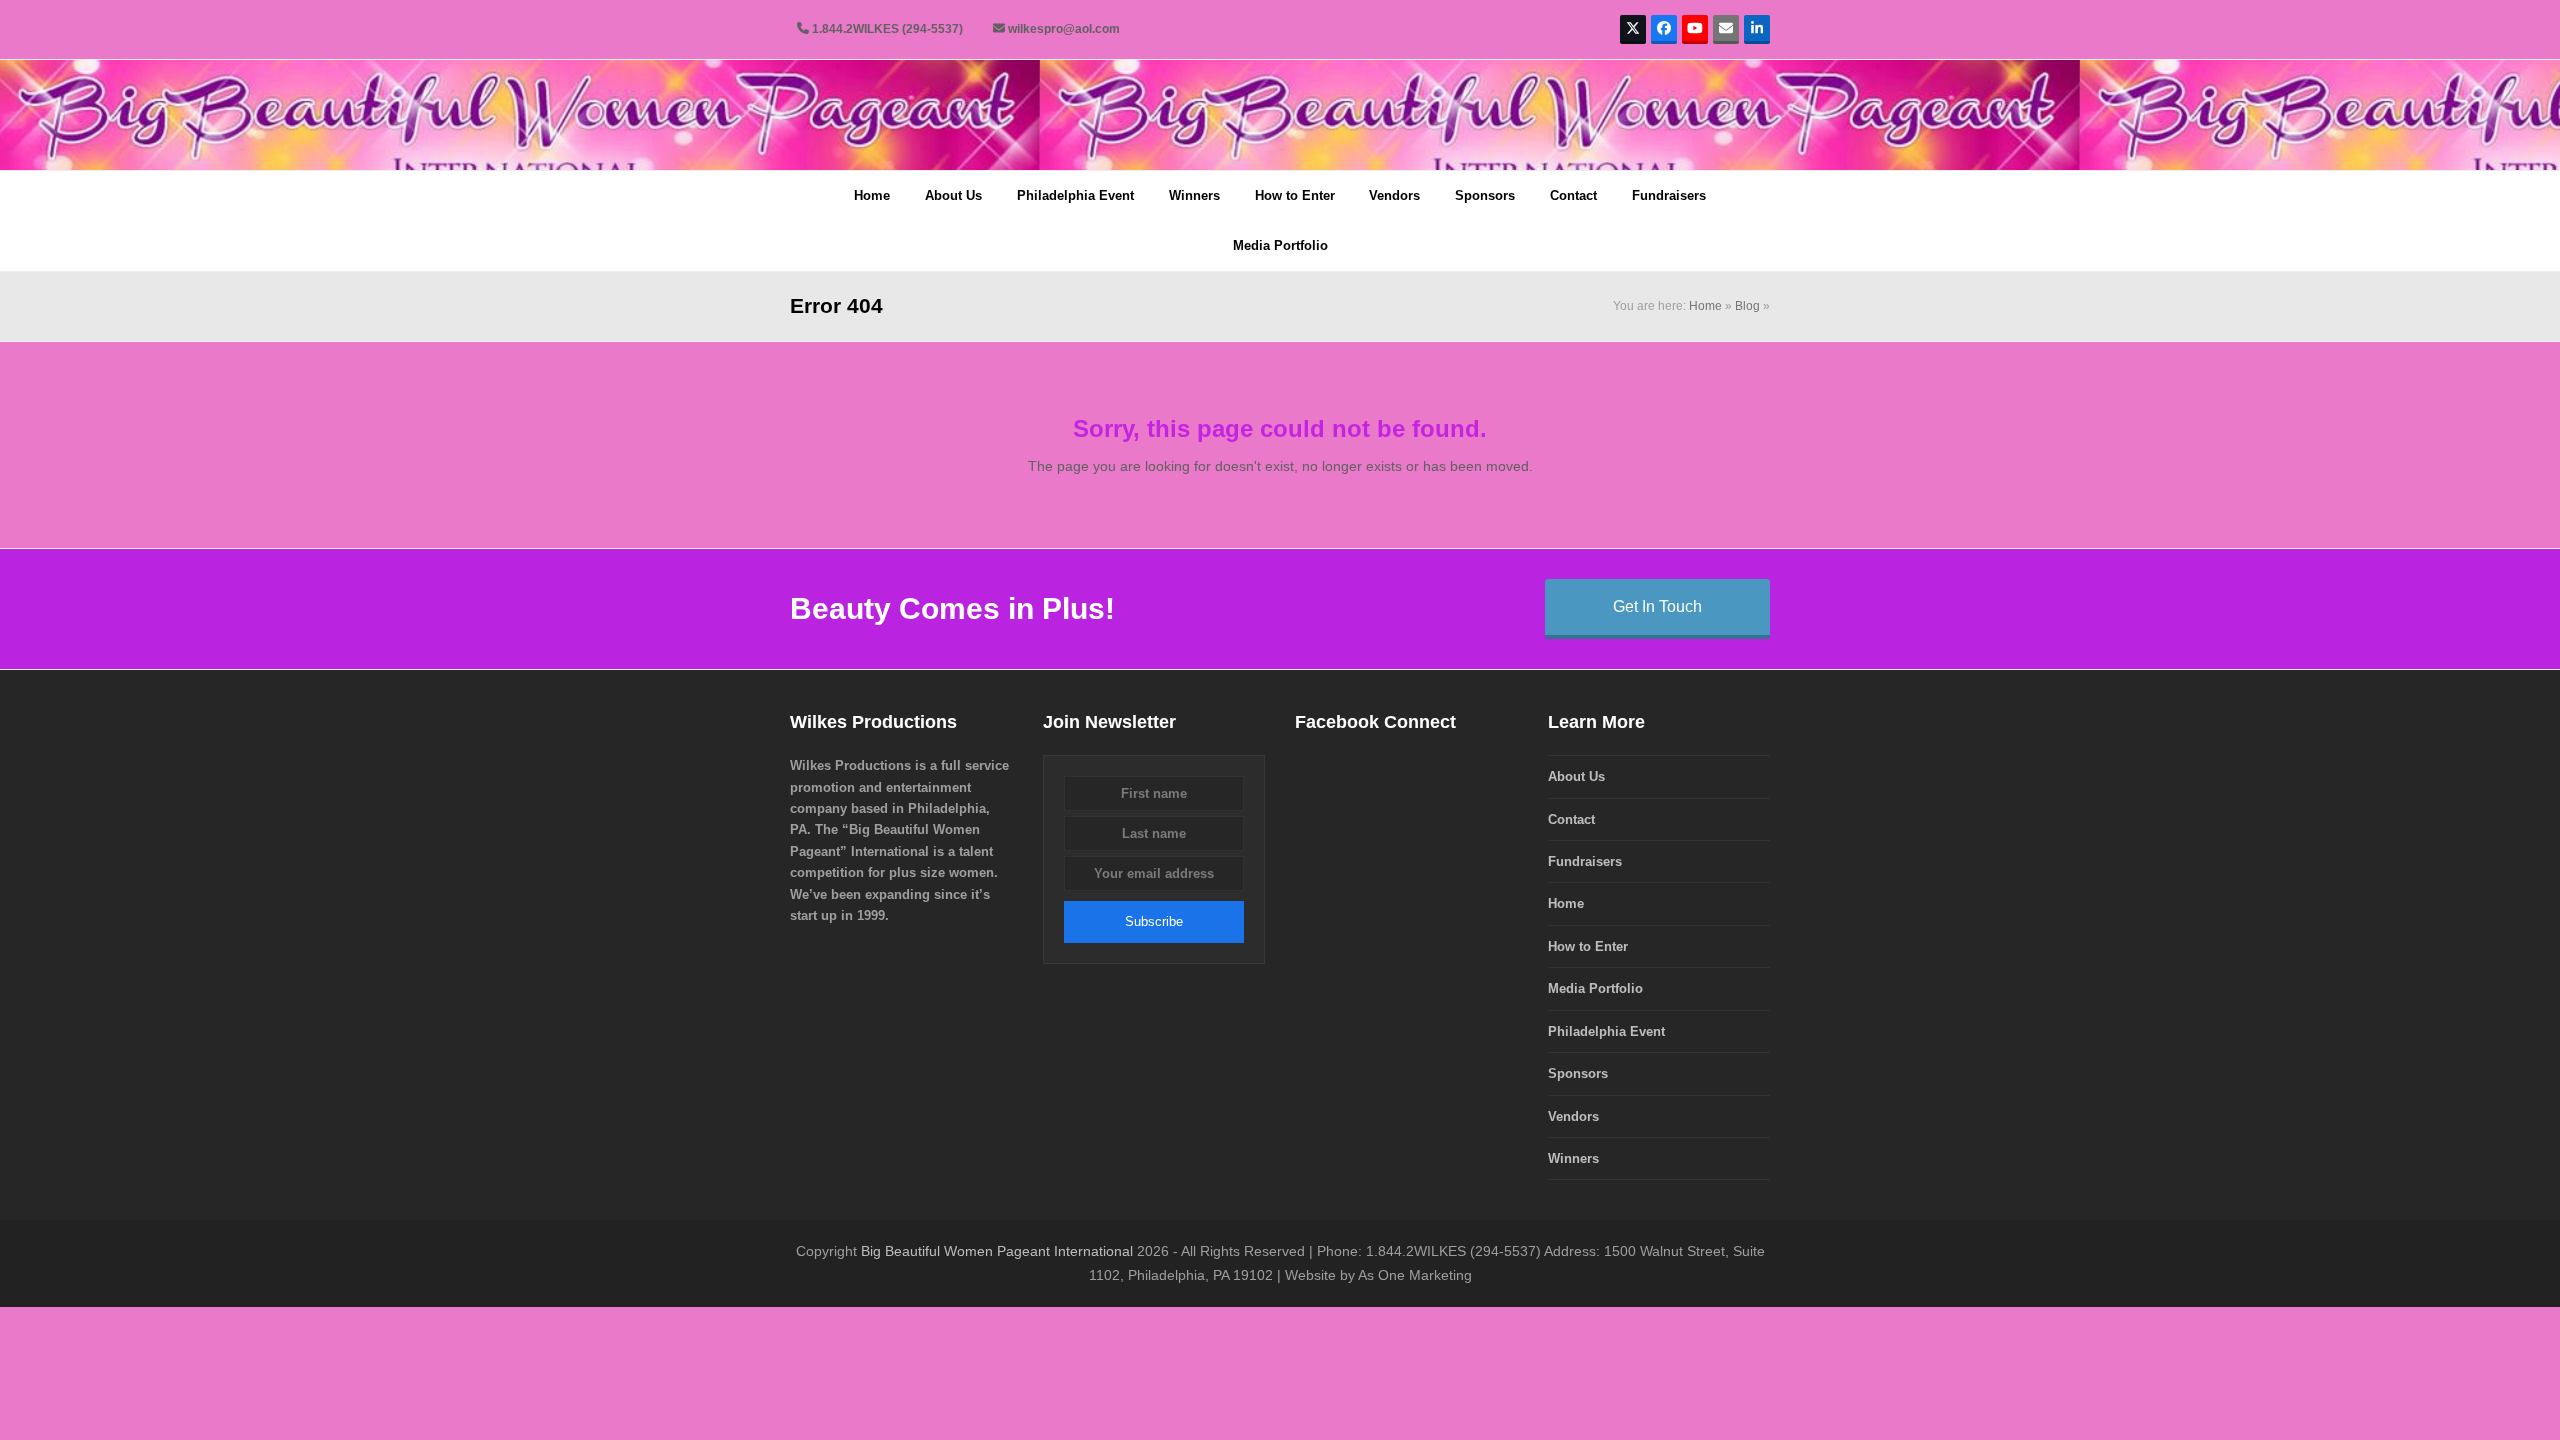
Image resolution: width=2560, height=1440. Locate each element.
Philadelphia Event (1606, 1031)
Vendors (1573, 1116)
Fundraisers (1585, 861)
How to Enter (1588, 946)
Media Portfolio (1595, 988)
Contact (1571, 819)
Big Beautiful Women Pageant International (997, 1251)
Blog (1747, 306)
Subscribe (1154, 921)
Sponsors (1578, 1073)
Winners (1573, 1158)
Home (1705, 306)
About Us (1576, 776)
